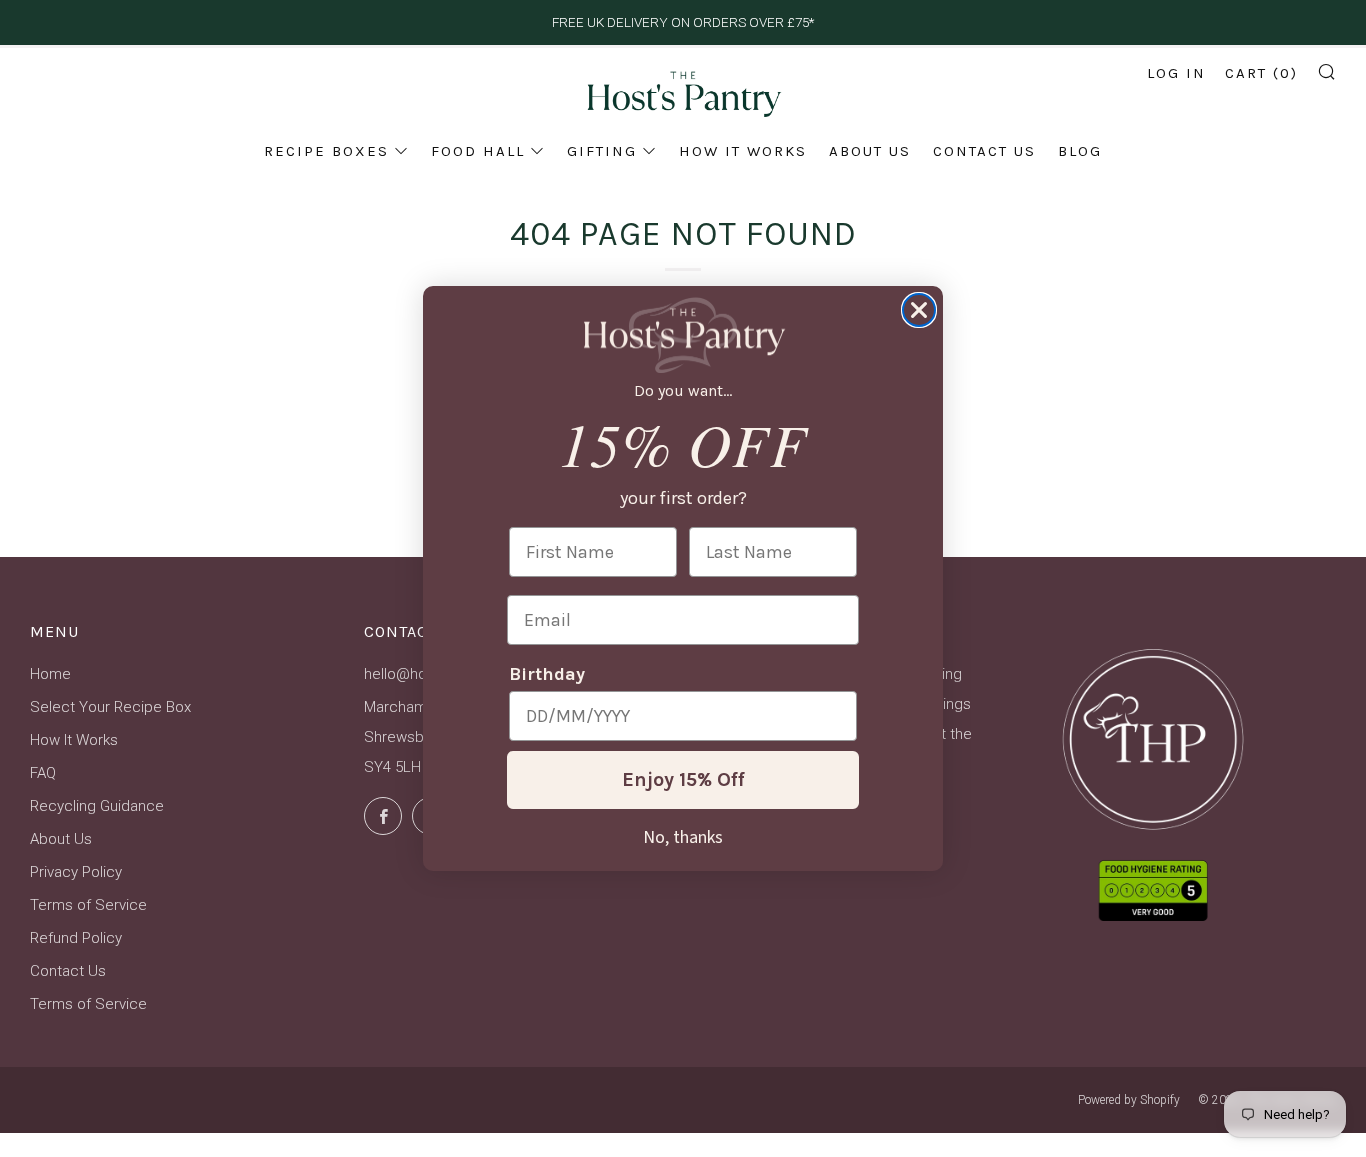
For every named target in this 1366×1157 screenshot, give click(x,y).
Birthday (547, 674)
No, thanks (683, 836)
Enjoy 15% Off (683, 779)
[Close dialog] (919, 310)
